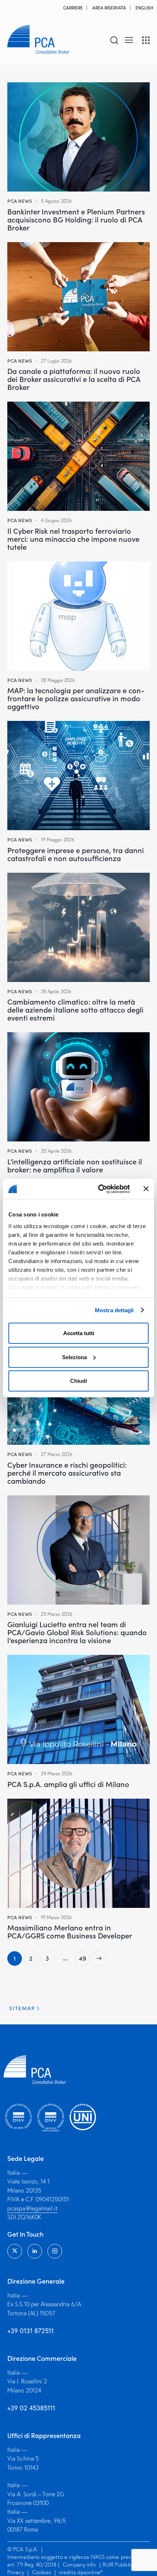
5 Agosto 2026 (56, 201)
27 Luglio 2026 (56, 361)
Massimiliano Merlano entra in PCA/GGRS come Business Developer (70, 1931)
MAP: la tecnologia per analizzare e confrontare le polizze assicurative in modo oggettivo (76, 698)
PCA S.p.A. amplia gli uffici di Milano (68, 1784)
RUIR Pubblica (120, 2565)
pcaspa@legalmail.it (32, 2208)
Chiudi (78, 1381)
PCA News (20, 201)
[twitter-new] (15, 2251)
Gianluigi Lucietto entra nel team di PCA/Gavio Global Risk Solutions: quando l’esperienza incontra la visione (77, 1632)
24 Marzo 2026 (57, 1774)
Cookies (42, 2572)
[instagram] (55, 2251)
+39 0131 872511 (30, 2331)
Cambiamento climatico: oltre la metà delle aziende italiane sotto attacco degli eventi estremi (75, 1009)
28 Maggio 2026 (58, 680)
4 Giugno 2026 (56, 520)
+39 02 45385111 (31, 2408)
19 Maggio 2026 (58, 840)
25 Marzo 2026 (57, 1614)
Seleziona (74, 1357)
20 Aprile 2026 (56, 1151)
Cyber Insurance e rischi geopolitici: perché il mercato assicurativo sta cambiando (67, 1472)
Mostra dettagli (114, 1310)
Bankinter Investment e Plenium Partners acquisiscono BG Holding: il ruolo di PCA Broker (76, 219)
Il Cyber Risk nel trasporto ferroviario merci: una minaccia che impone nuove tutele (73, 539)
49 (84, 1957)
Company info (79, 2565)
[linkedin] (35, 2251)
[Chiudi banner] (146, 1189)
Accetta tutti (79, 1333)
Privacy (16, 2572)
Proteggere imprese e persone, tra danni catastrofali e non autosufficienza (76, 854)
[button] (129, 39)
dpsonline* (90, 2572)
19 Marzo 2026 (56, 1917)
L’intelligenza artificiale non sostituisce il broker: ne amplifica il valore (75, 1165)
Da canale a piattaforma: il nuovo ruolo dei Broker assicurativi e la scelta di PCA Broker (74, 379)
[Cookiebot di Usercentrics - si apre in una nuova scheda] (99, 1189)
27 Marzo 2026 (57, 1454)
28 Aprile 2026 (56, 991)
